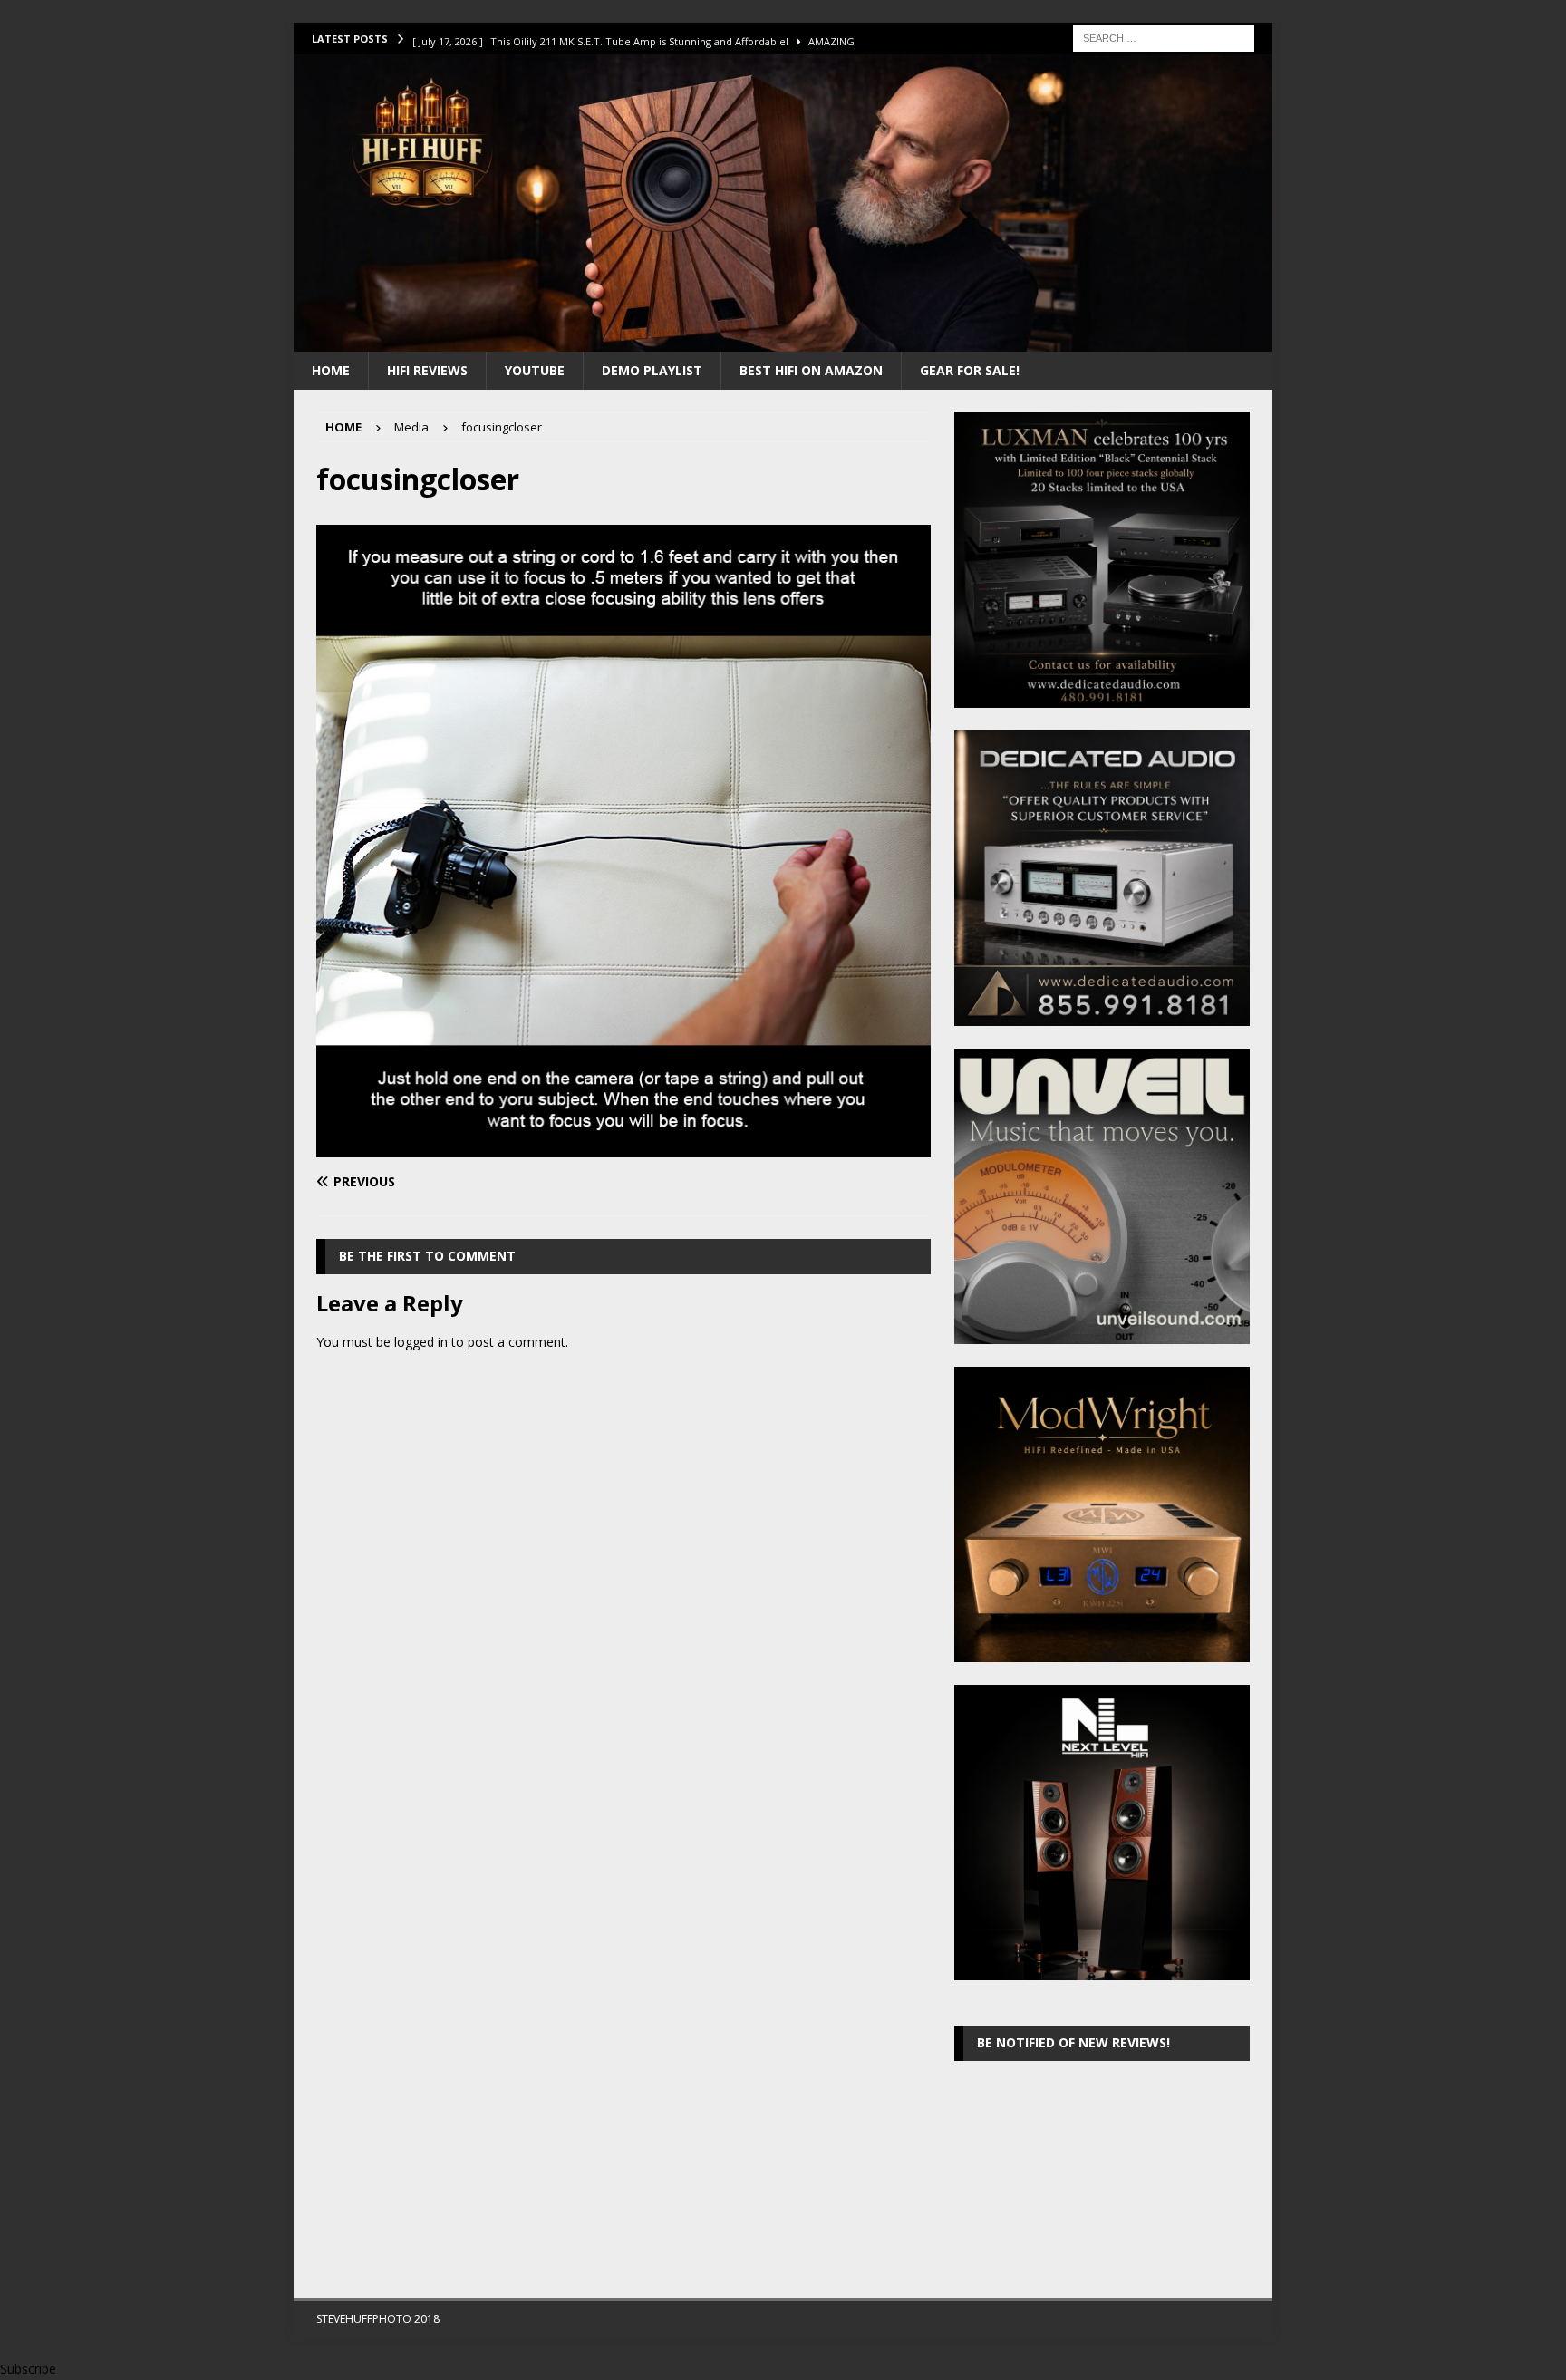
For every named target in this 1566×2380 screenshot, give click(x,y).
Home (331, 370)
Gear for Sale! (970, 370)
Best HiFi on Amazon (811, 370)
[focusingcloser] (623, 1147)
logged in (421, 1342)
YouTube (535, 370)
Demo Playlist (652, 370)
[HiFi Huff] (783, 340)
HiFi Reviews (427, 370)
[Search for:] (1164, 37)
